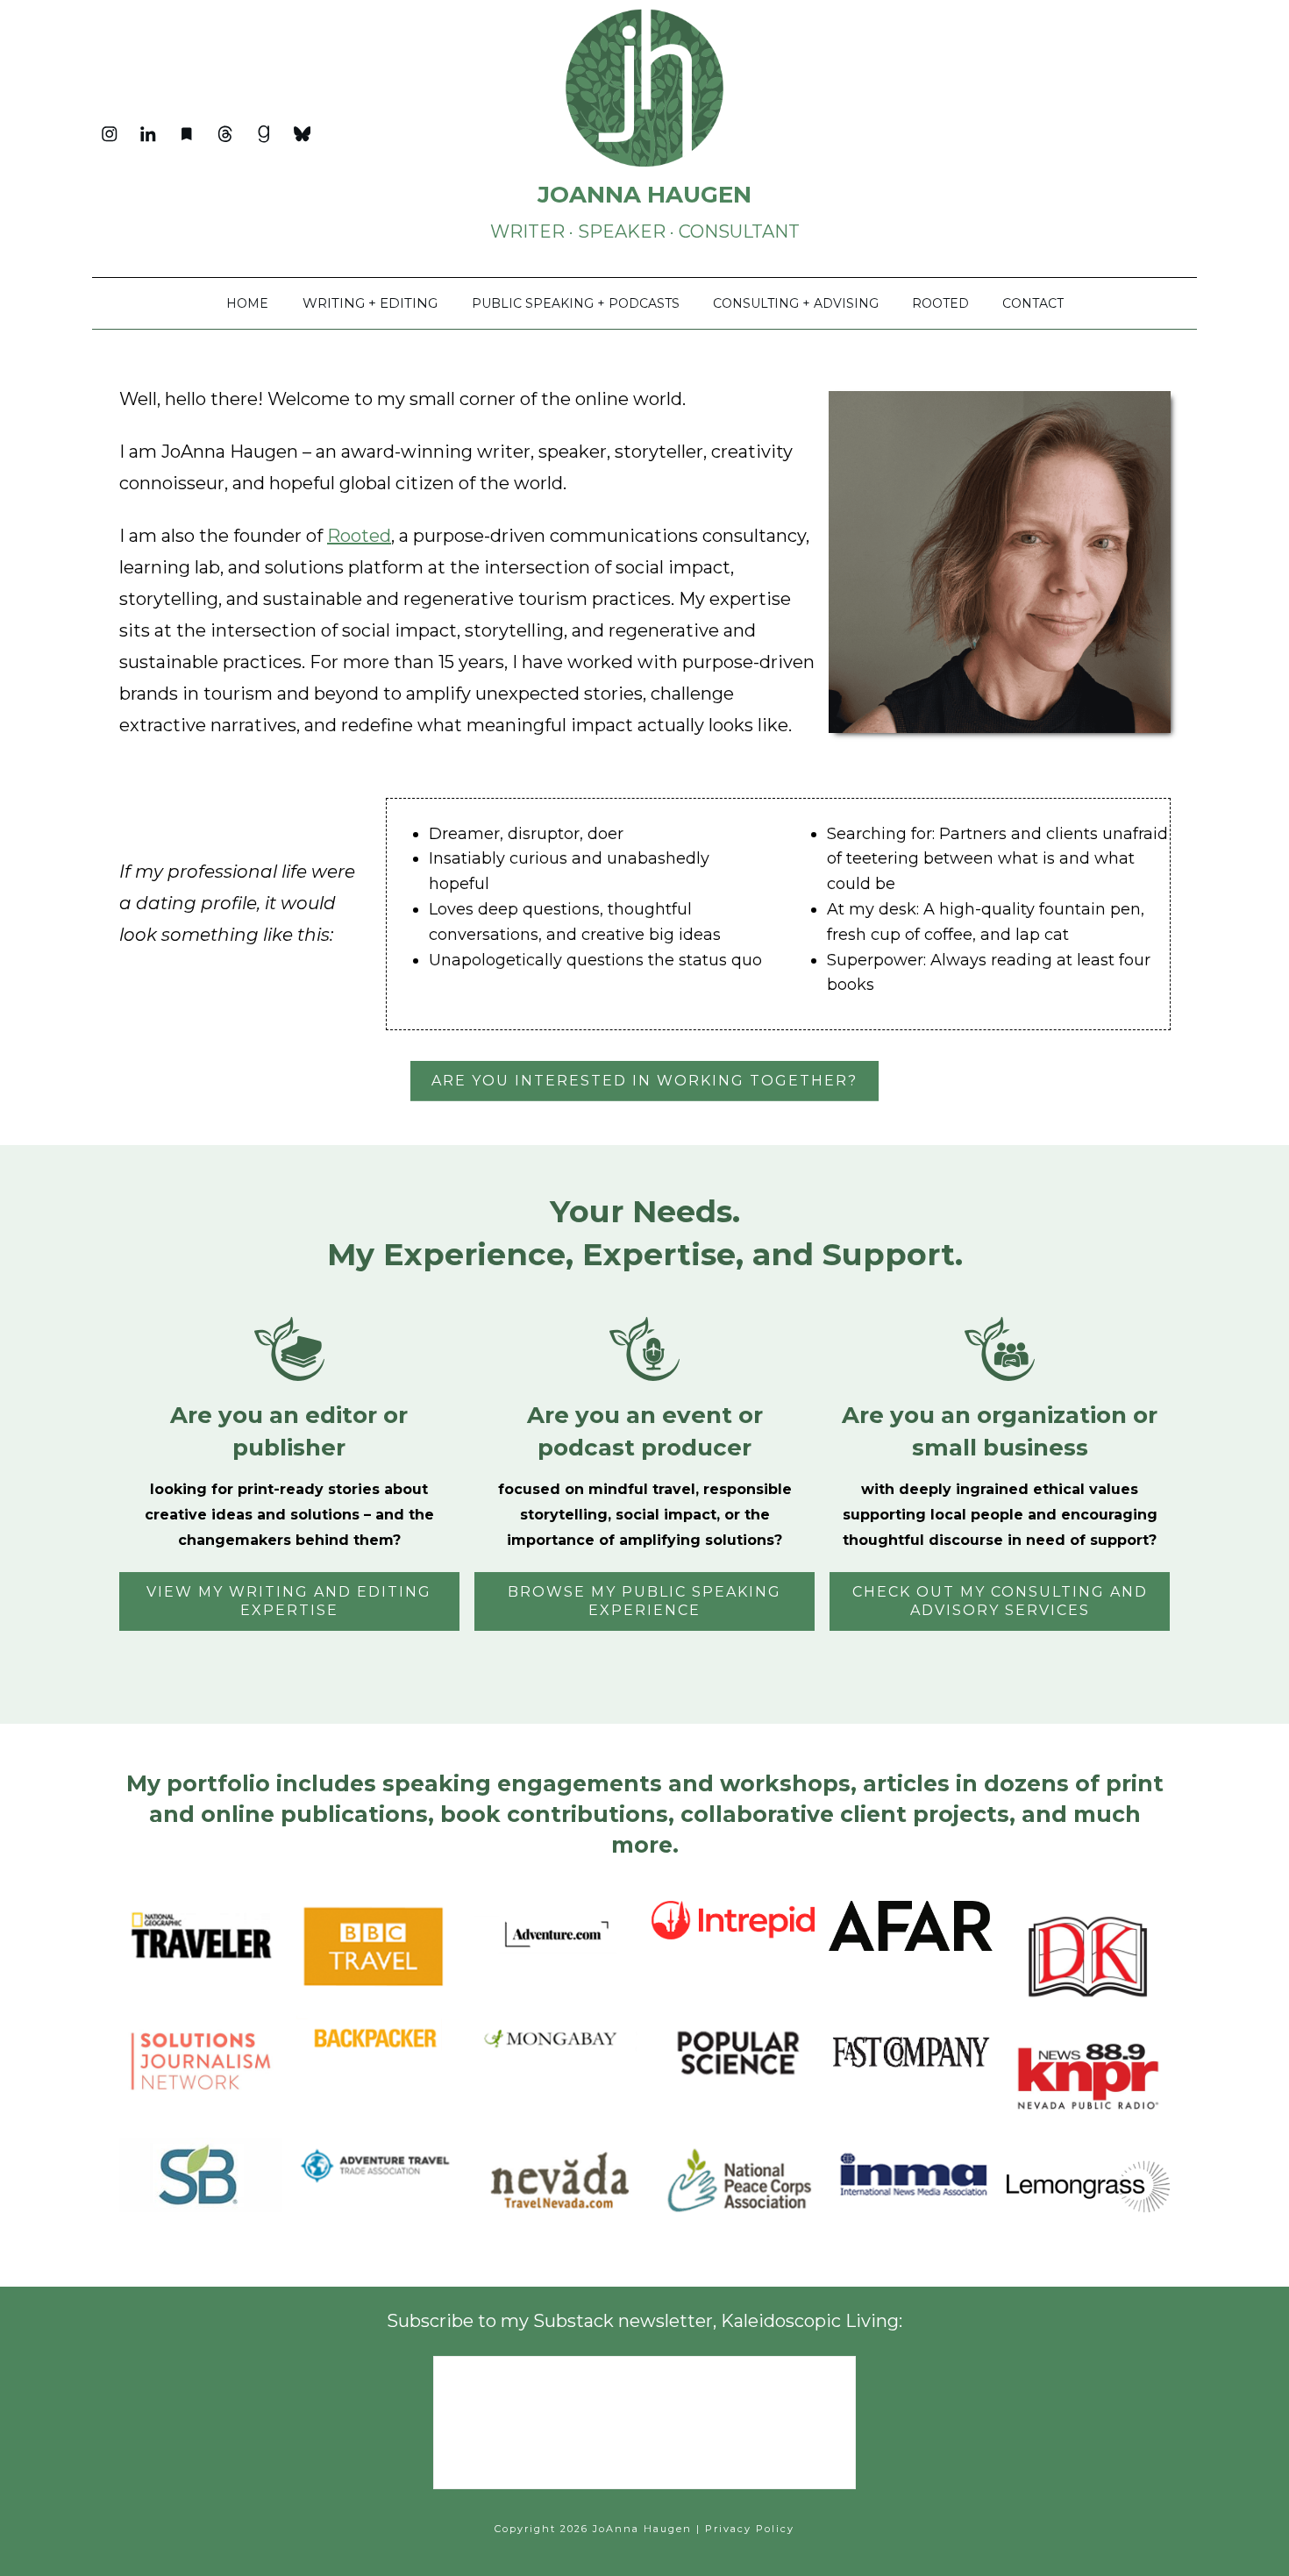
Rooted (359, 536)
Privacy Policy (750, 2529)
